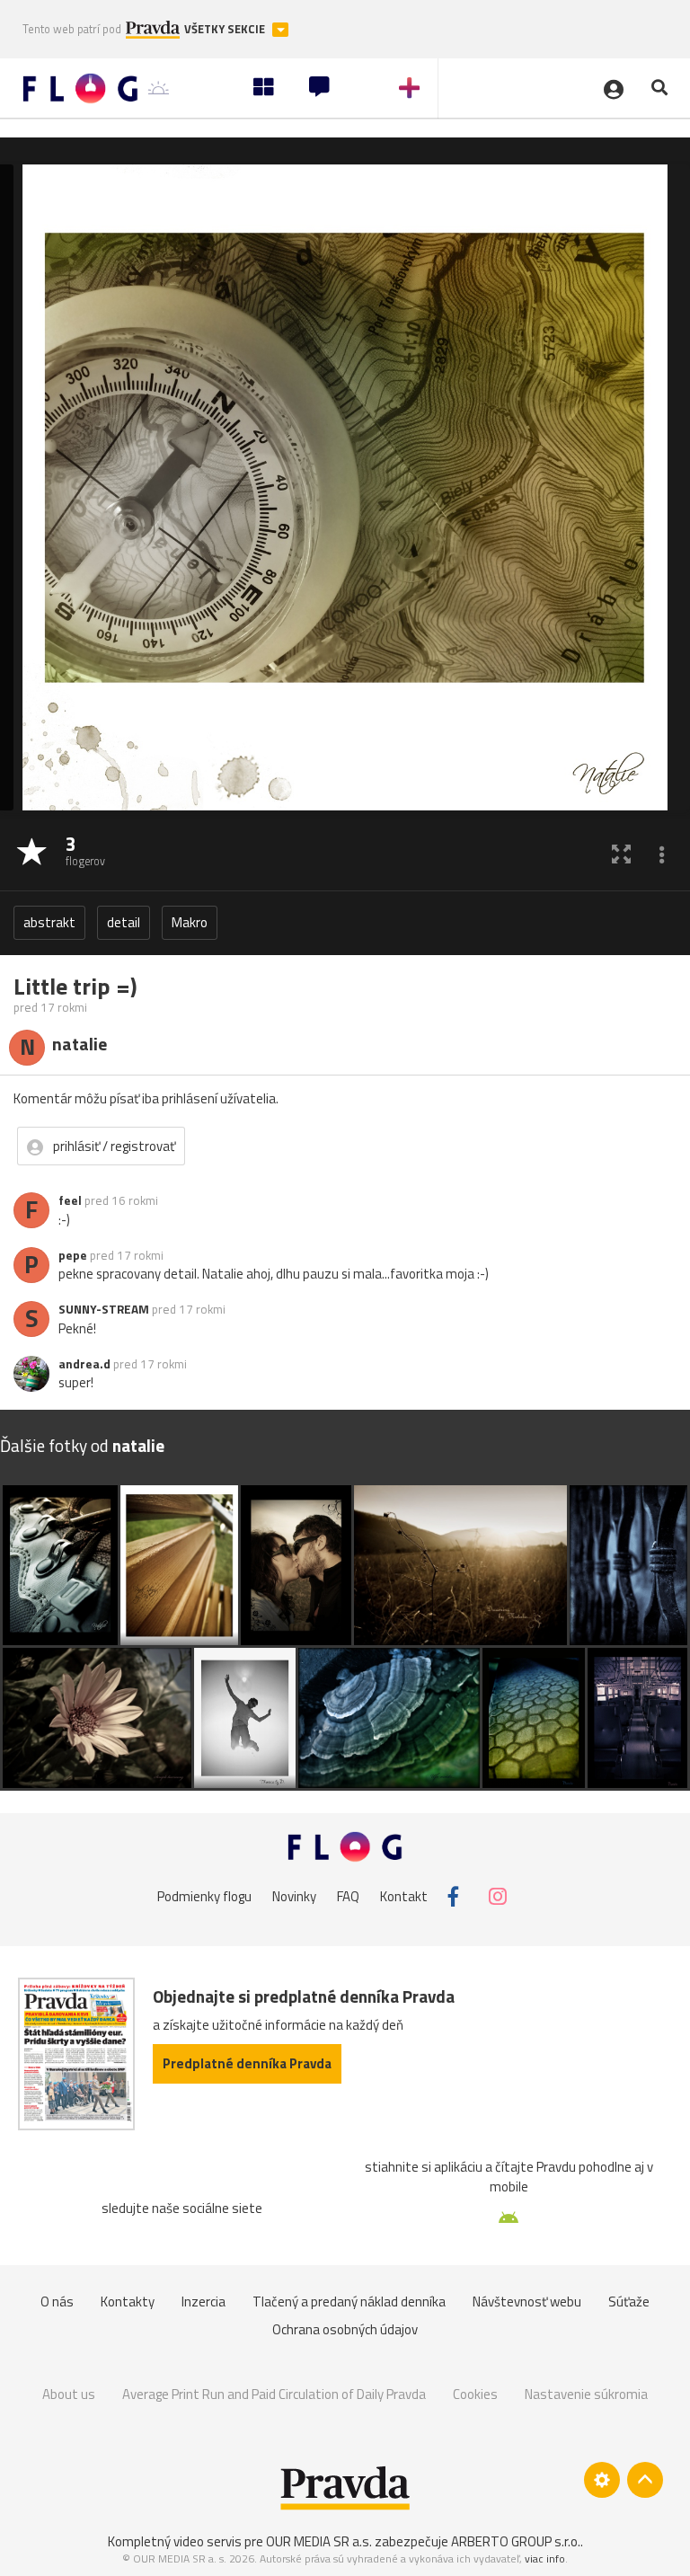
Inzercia (203, 2302)
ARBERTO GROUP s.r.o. (516, 2541)
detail (124, 922)
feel (70, 1200)
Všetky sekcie (226, 29)
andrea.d (84, 1364)
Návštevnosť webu (527, 2302)
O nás (57, 2302)
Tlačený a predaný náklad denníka (349, 2302)
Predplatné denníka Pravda (247, 2063)
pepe (73, 1255)
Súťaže (629, 2302)
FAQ (348, 1896)
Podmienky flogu (204, 1896)
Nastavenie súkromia (586, 2394)
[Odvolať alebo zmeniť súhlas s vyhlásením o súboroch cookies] (602, 2480)
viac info (545, 2558)
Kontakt (404, 1896)
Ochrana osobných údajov (345, 2329)
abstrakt (49, 922)
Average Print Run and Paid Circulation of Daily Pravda (274, 2394)
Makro (190, 922)
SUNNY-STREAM (104, 1309)
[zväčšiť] (621, 853)
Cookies (475, 2394)
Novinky (294, 1896)
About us (69, 2394)
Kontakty (128, 2302)
